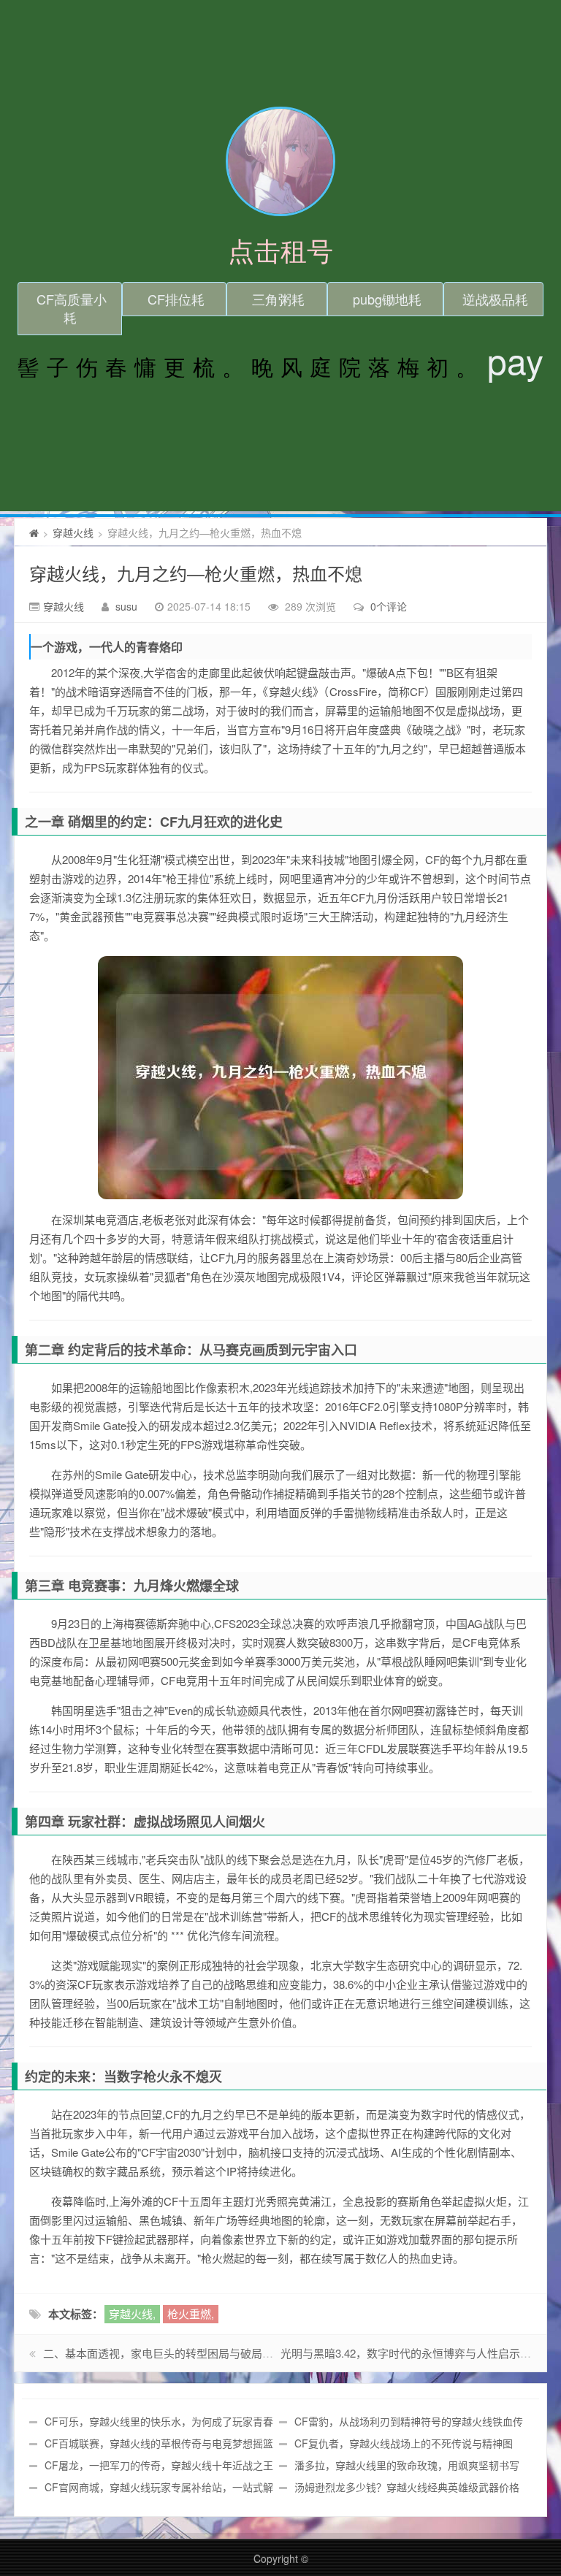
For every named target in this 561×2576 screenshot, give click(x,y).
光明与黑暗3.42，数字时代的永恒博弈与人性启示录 (406, 2353)
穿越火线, (132, 2313)
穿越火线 (73, 532)
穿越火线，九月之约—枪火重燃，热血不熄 (196, 573)
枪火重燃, (191, 2313)
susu (126, 606)
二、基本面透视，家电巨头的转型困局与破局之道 (164, 2353)
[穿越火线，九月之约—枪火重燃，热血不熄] (280, 1078)
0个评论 (389, 606)
